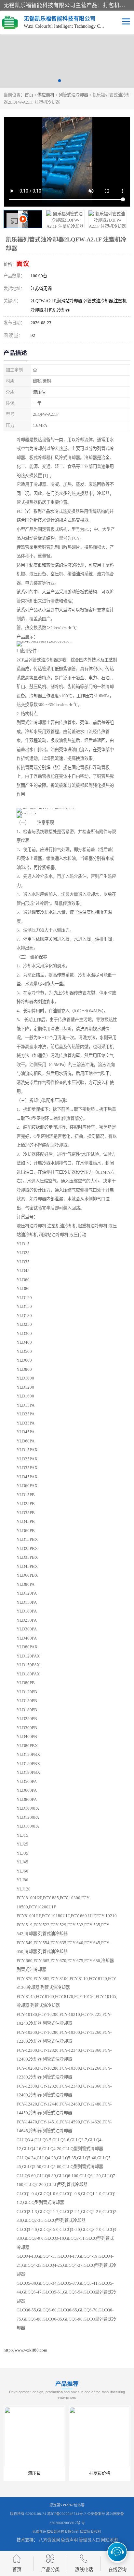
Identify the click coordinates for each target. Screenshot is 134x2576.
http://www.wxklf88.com (25, 2350)
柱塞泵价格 (100, 2473)
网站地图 (109, 2540)
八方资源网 (49, 2540)
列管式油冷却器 (73, 95)
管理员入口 (89, 2540)
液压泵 (34, 2473)
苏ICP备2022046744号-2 (67, 2514)
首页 (29, 95)
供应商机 (46, 95)
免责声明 (69, 2540)
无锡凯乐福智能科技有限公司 (55, 2532)
